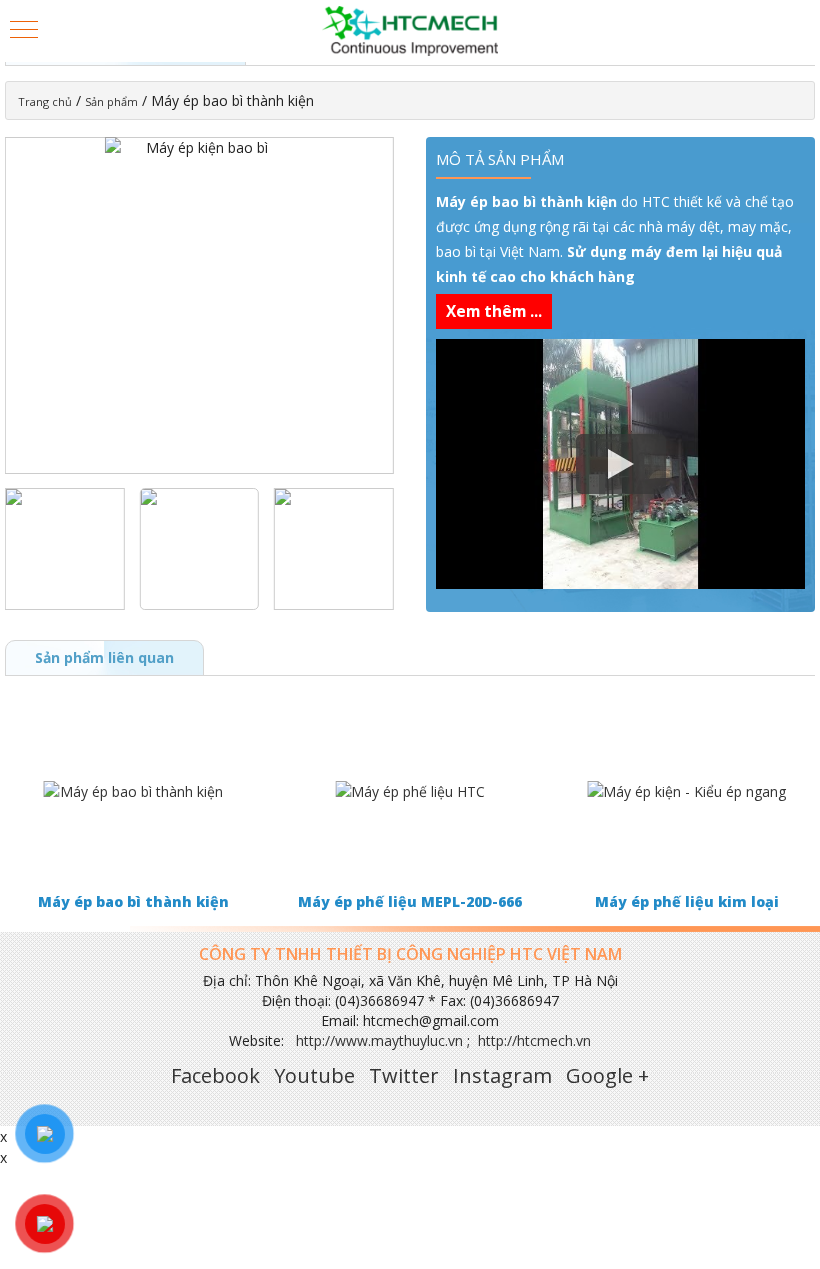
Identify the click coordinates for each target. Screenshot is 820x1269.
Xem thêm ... (494, 311)
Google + (607, 1075)
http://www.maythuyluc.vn (379, 1040)
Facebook (215, 1075)
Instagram (502, 1075)
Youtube (314, 1075)
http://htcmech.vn (534, 1040)
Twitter (404, 1075)
